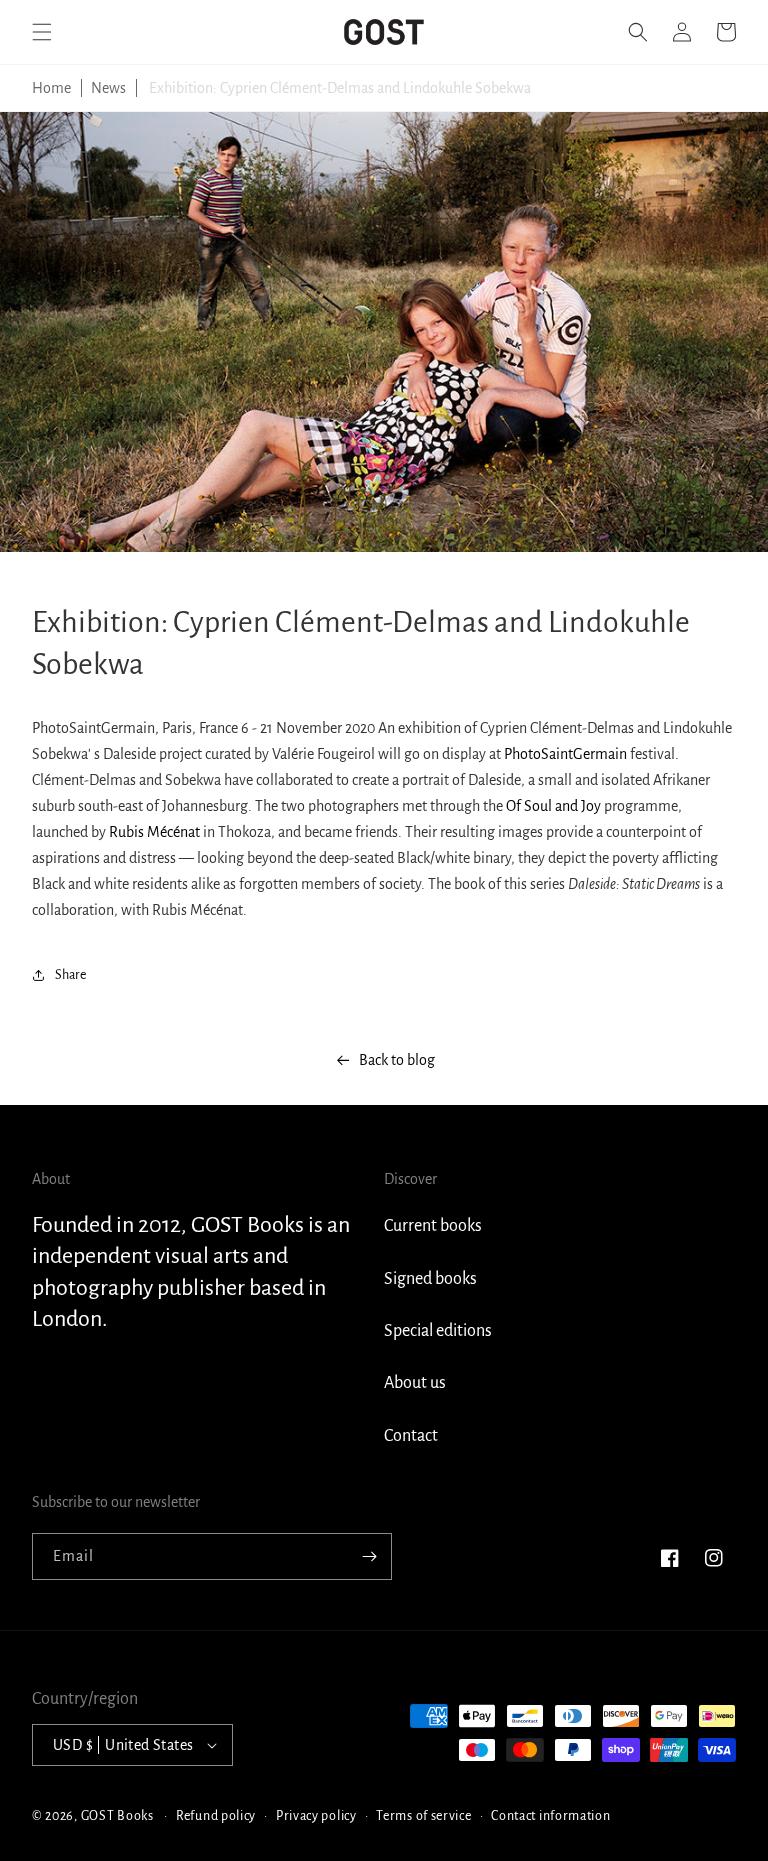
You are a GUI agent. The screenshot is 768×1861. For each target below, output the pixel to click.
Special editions (438, 1331)
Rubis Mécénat (154, 832)
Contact (411, 1436)
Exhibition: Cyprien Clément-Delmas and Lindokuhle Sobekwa (340, 88)
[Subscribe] (369, 1556)
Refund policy (216, 1816)
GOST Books (117, 1816)
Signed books (430, 1279)
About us (415, 1383)
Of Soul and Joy (553, 806)
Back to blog (397, 1060)
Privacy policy (316, 1816)
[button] (42, 32)
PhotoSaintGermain (565, 754)
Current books (433, 1226)
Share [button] (70, 975)
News (108, 88)
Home (51, 88)
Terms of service (423, 1816)
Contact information (550, 1816)
